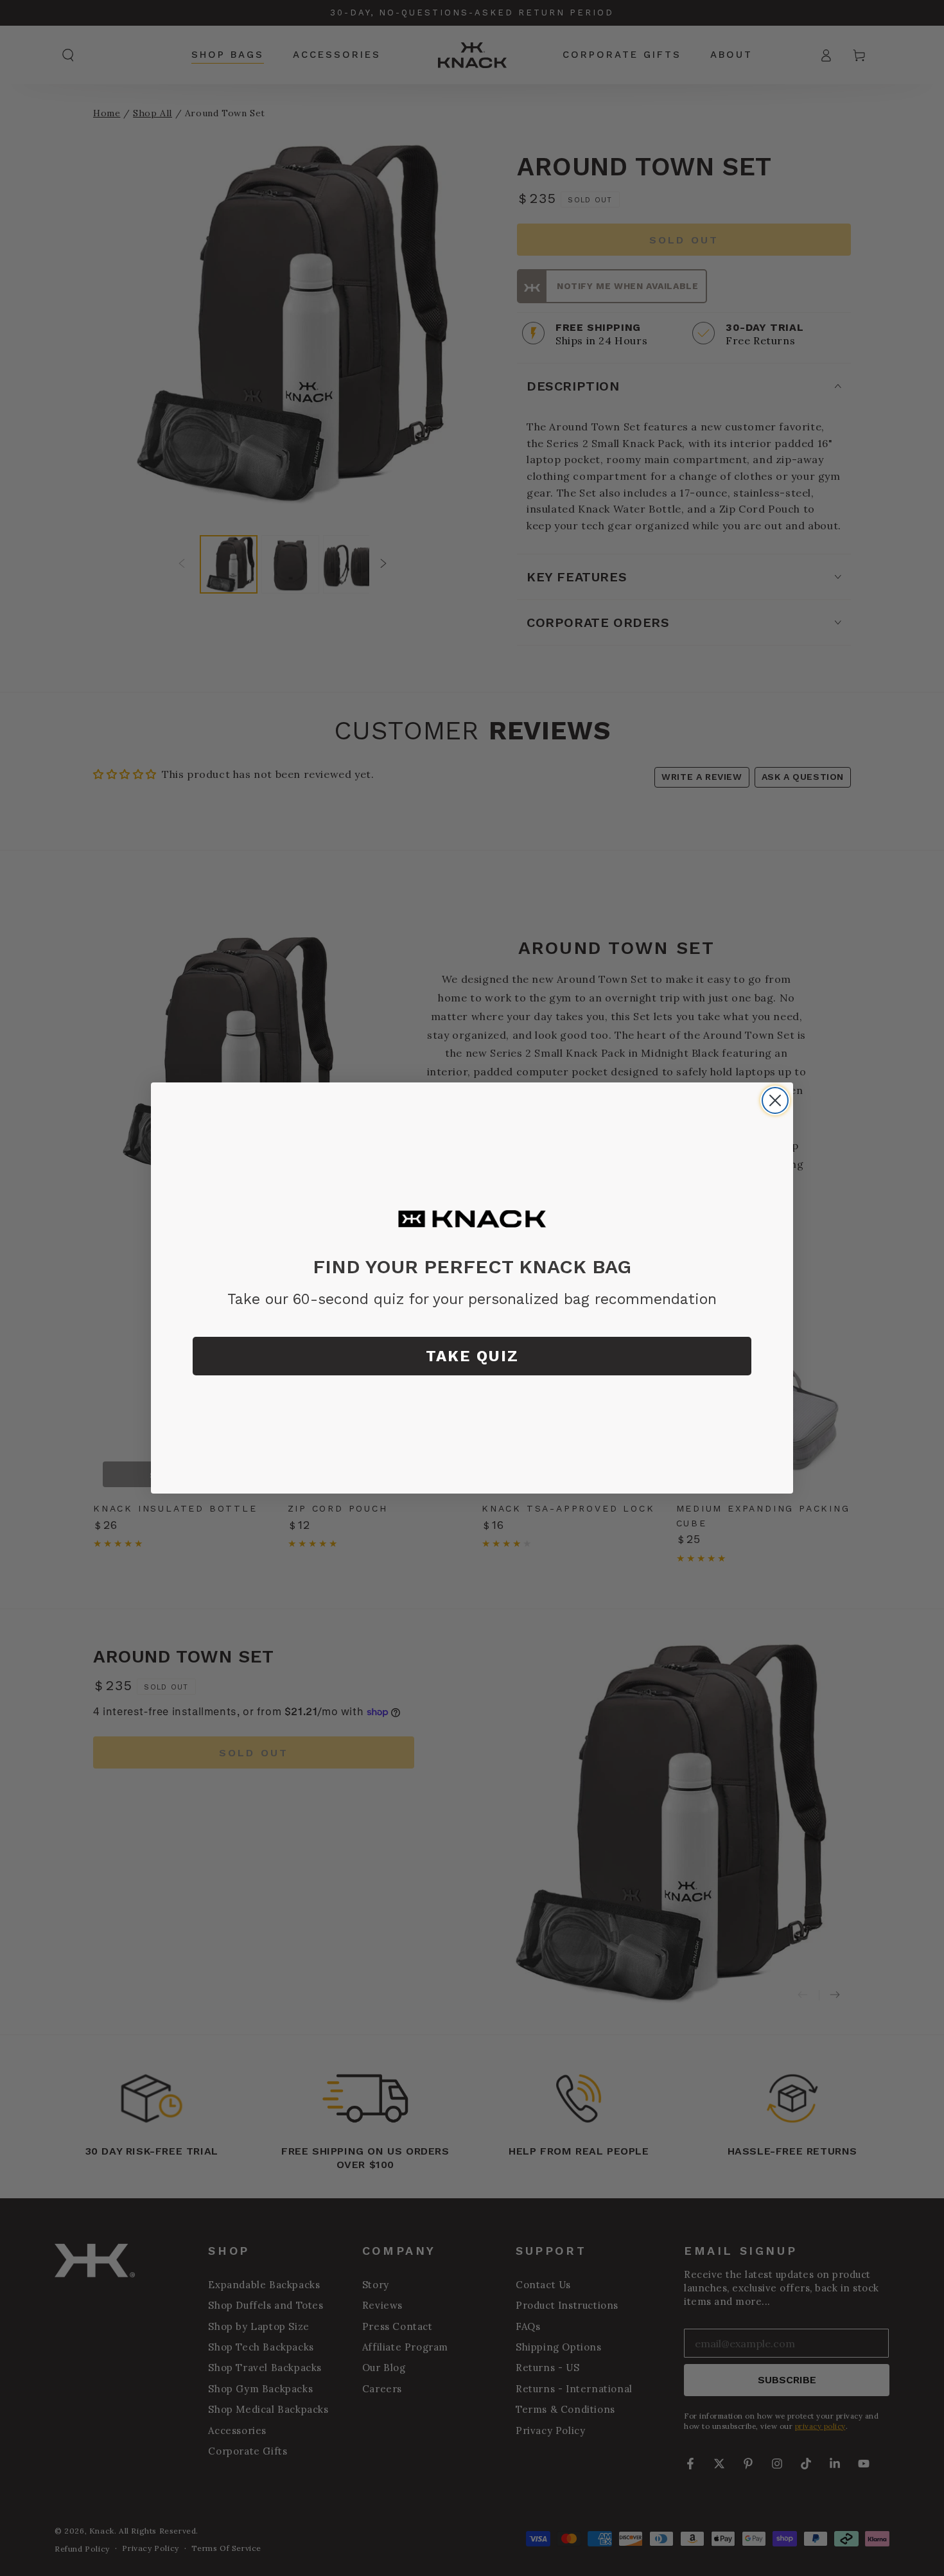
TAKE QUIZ (472, 1356)
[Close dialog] (775, 1100)
